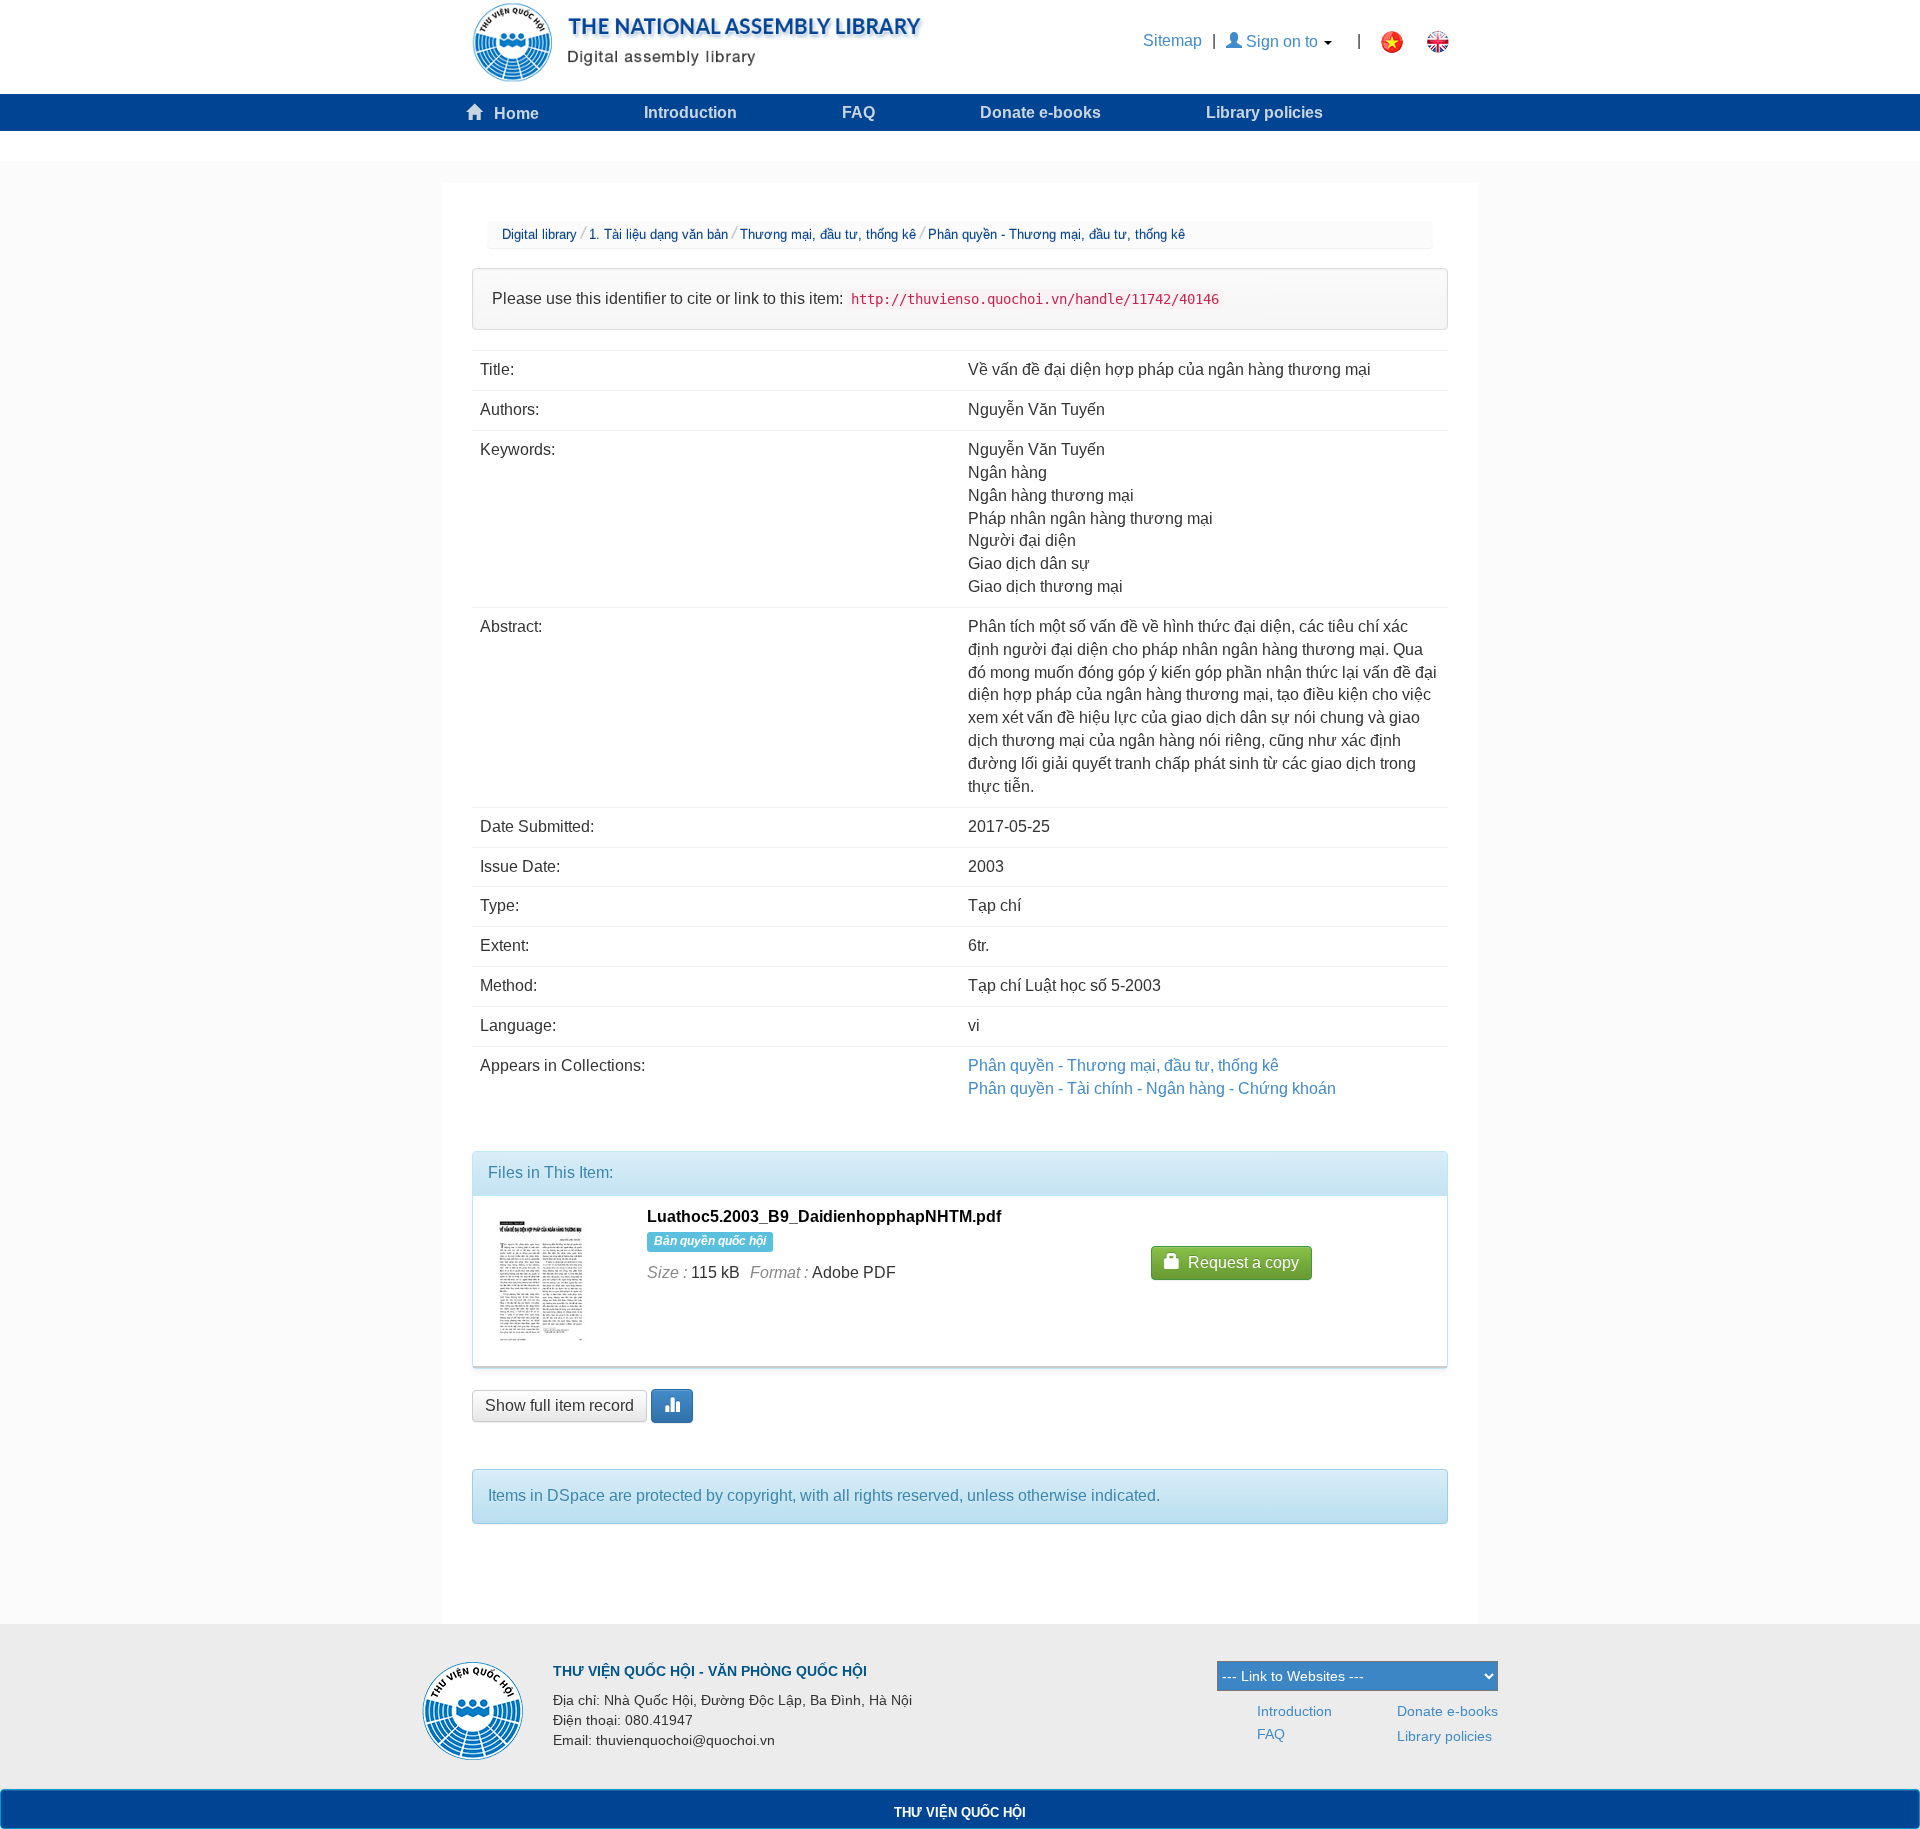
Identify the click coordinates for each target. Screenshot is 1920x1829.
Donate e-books (1040, 112)
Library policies (1264, 112)
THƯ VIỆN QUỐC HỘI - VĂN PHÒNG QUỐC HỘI (710, 1671)
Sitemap (1172, 40)
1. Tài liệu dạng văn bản (658, 234)
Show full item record (559, 1405)
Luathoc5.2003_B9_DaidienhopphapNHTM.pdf (824, 1216)
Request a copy (1239, 1262)
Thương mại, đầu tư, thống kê (828, 234)
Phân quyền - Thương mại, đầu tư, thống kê (1056, 234)
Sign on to (1282, 41)
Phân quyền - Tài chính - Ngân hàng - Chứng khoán (1152, 1088)
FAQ (858, 112)
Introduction (690, 112)
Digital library (539, 234)
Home (510, 113)
